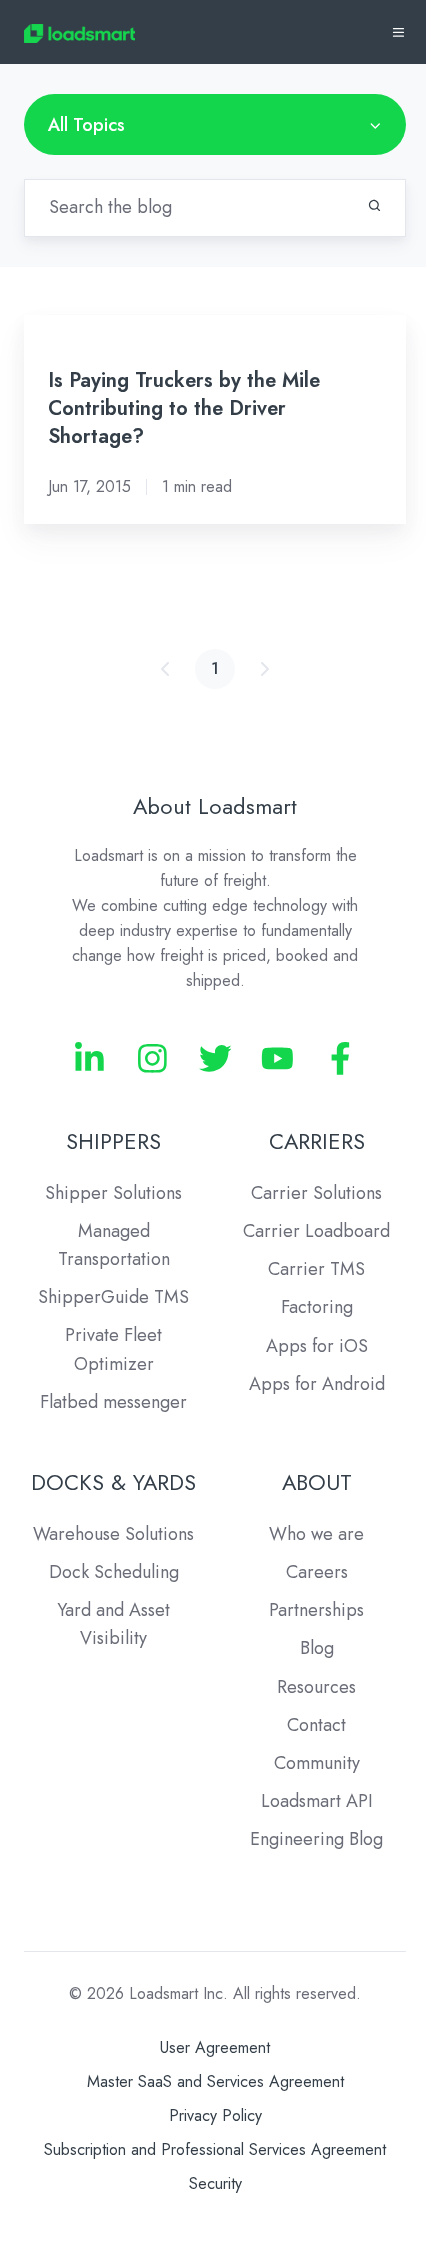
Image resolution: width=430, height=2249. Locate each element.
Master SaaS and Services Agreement (215, 2081)
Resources (316, 1687)
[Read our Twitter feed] (215, 1058)
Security (215, 2183)
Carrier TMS (316, 1269)
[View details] (89, 1058)
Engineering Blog (316, 1839)
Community (317, 1763)
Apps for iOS (317, 1346)
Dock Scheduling (114, 1572)
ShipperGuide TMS (113, 1297)
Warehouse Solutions (113, 1534)
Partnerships (316, 1610)
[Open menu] (398, 32)
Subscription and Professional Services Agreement (215, 2149)
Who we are (316, 1534)
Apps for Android (317, 1384)
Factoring (317, 1307)
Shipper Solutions (113, 1193)
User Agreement (215, 2047)
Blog (317, 1648)
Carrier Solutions (316, 1193)
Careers (317, 1572)
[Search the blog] (374, 205)
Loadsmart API (317, 1801)
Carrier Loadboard (316, 1231)
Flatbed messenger (113, 1402)
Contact (316, 1725)
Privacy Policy (215, 2115)
